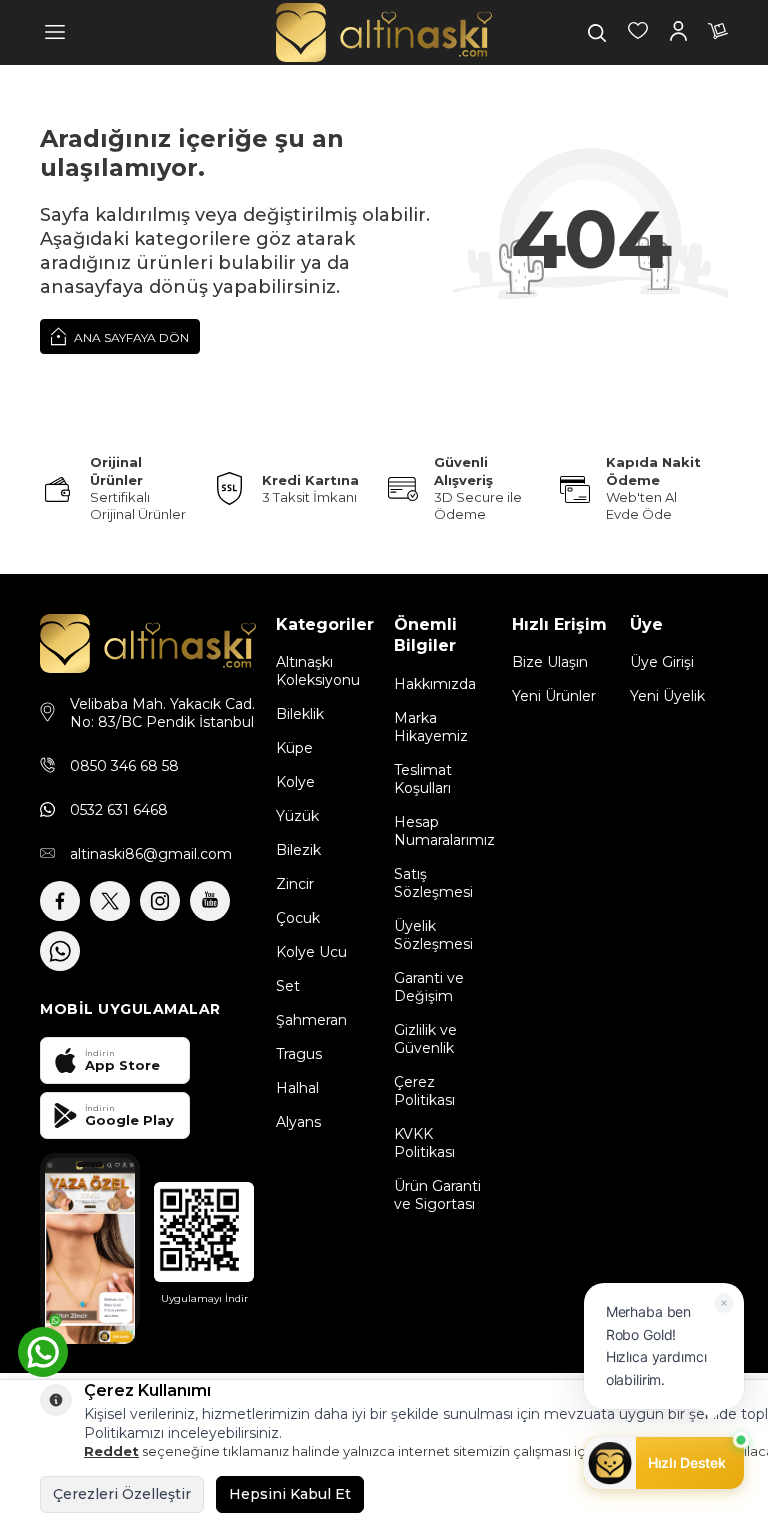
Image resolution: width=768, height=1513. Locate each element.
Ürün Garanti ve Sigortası (437, 1195)
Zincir (295, 884)
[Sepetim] (718, 33)
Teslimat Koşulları (423, 779)
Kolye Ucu (311, 952)
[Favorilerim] (638, 33)
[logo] (384, 32)
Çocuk (298, 918)
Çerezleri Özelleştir (122, 1494)
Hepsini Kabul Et (290, 1494)
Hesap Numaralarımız (443, 831)
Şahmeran (311, 1020)
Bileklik (300, 714)
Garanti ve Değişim (429, 987)
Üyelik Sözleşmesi (433, 935)
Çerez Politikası (424, 1091)
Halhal (297, 1088)
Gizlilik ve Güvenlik (425, 1039)
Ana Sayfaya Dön (130, 337)
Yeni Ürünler (554, 696)
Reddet (111, 1451)
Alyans (298, 1122)
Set (288, 986)
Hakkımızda (435, 684)
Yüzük (297, 816)
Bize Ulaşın (550, 662)
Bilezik (298, 850)
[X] (110, 901)
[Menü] (55, 32)
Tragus (299, 1054)
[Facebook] (60, 901)
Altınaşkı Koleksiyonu (318, 671)
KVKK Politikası (424, 1143)
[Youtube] (210, 901)
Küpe (294, 748)
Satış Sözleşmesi (433, 883)
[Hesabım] (678, 33)
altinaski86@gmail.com (151, 854)
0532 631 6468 (119, 810)
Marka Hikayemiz (431, 727)
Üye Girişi (662, 662)
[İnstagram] (160, 901)
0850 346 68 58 (124, 766)
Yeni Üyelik (667, 696)
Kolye (295, 782)
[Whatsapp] (60, 951)
